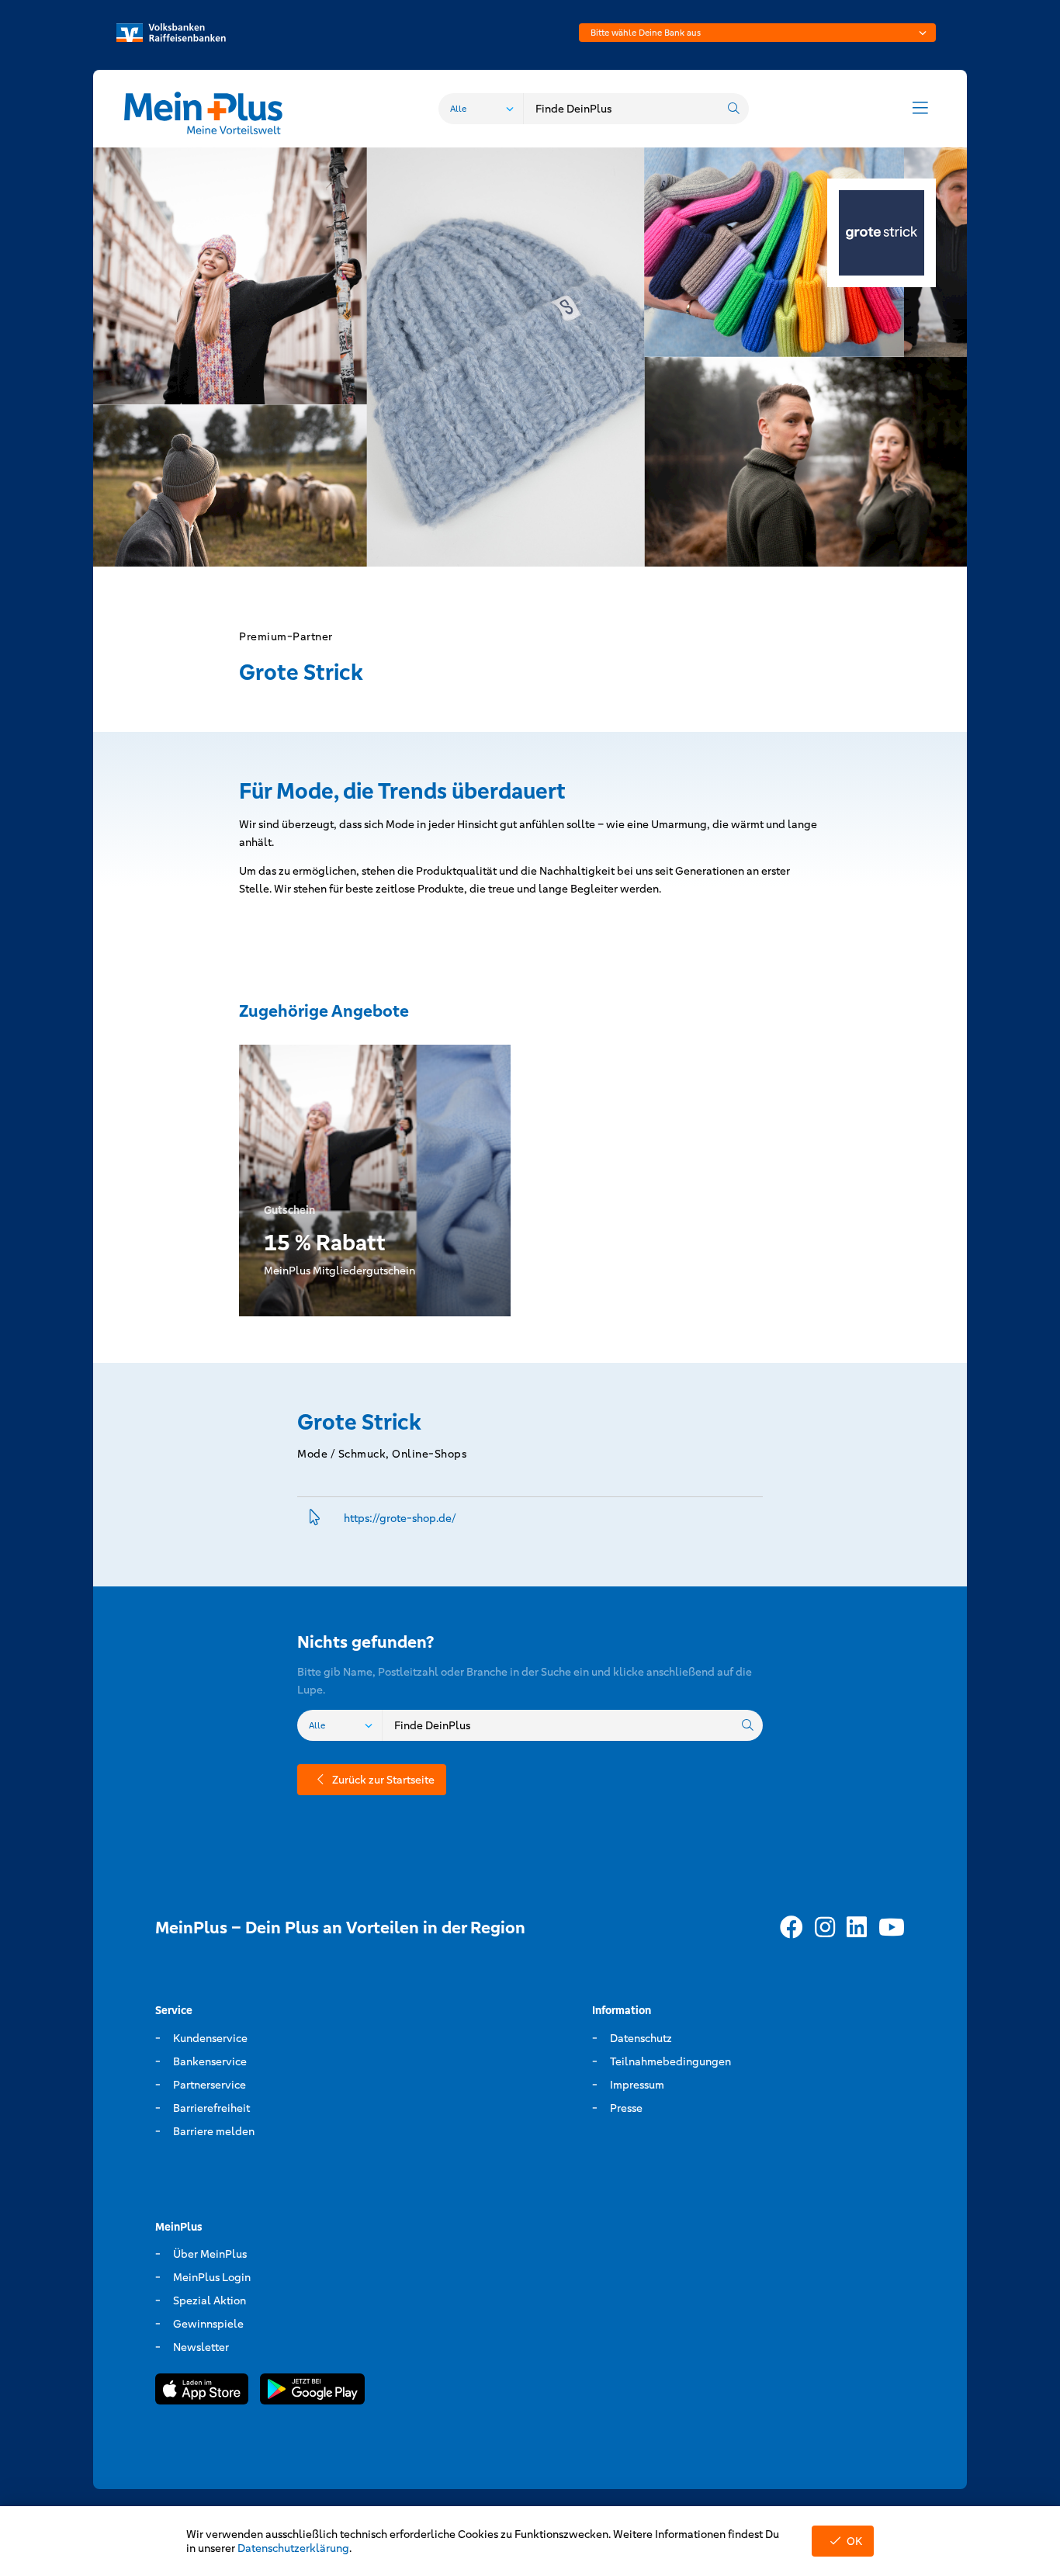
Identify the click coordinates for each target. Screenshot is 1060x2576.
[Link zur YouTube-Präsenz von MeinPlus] (892, 1928)
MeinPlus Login (212, 2277)
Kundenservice (210, 2038)
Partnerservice (210, 2085)
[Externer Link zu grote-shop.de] (315, 1519)
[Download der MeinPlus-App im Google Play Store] (312, 2392)
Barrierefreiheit (211, 2108)
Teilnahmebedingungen (670, 2061)
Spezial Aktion (210, 2300)
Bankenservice (210, 2061)
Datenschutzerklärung (293, 2548)
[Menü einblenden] (920, 109)
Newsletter (201, 2347)
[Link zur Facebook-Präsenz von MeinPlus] (792, 1928)
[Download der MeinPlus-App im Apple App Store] (202, 2392)
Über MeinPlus (210, 2254)
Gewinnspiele (208, 2324)
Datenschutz (641, 2038)
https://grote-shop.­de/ (400, 1518)
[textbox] (757, 33)
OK (854, 2541)
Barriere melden (214, 2131)
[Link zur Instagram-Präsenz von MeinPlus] (825, 1928)
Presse (626, 2108)
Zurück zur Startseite (383, 1780)
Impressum (637, 2085)
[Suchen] (733, 109)
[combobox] (757, 33)
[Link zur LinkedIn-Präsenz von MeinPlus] (857, 1928)
